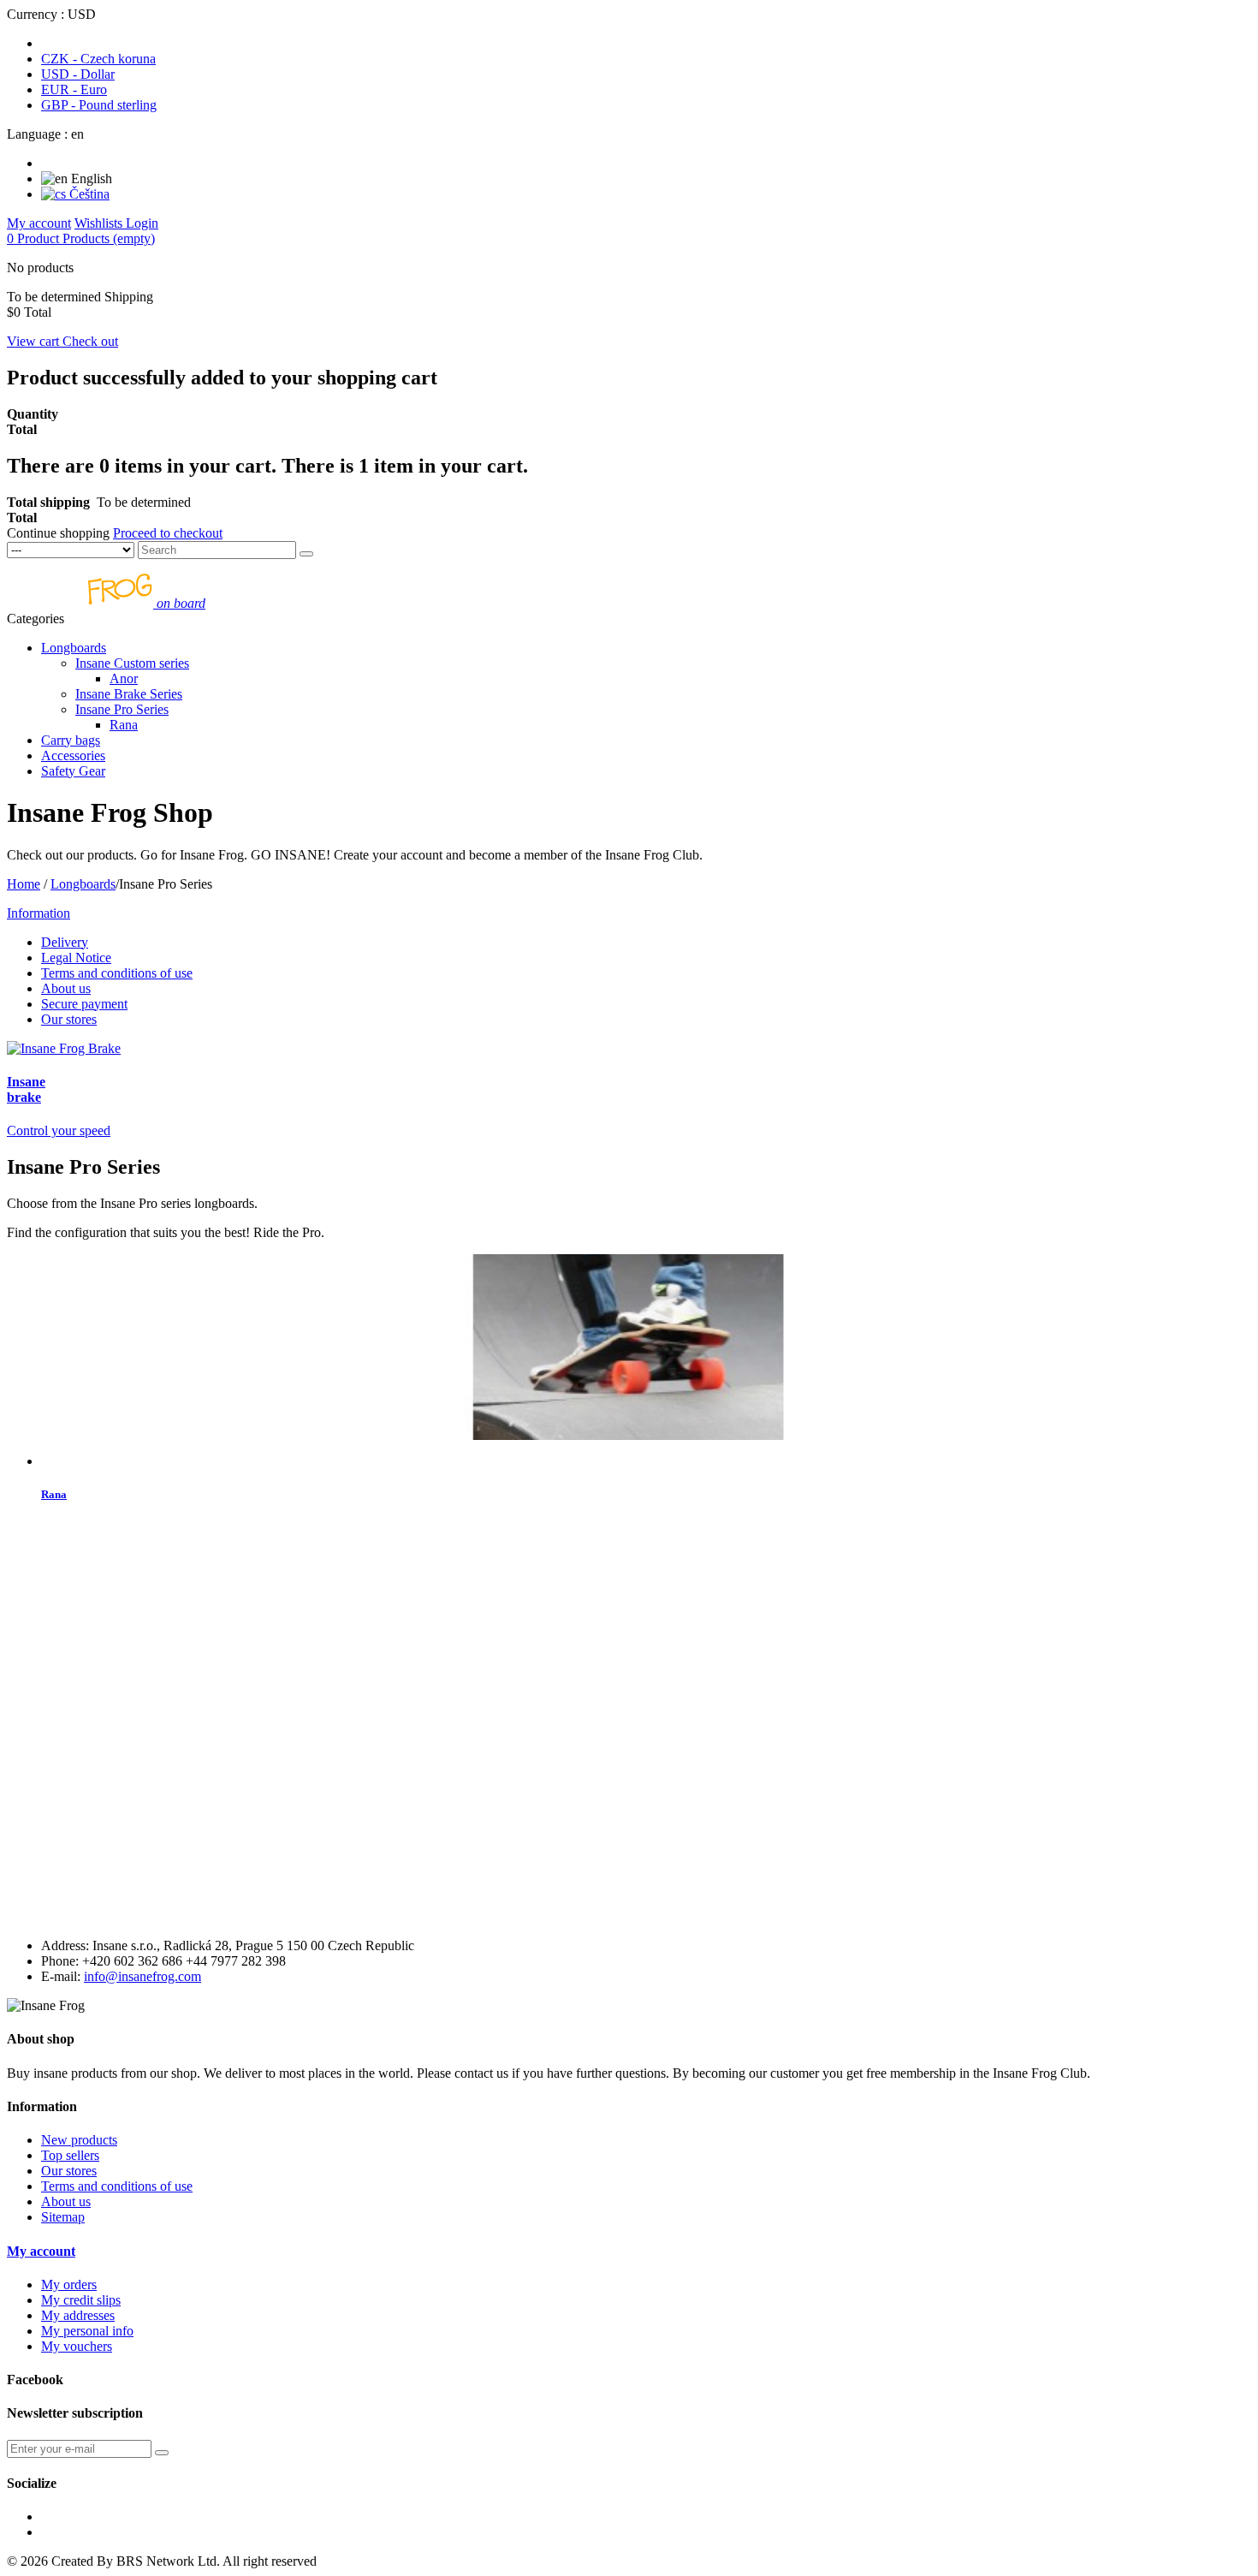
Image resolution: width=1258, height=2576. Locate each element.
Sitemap (63, 2217)
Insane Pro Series (122, 709)
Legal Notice (76, 958)
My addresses (78, 2315)
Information (39, 913)
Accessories (73, 756)
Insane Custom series (132, 663)
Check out (90, 341)
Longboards (74, 648)
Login (142, 223)
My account (41, 2251)
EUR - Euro (74, 89)
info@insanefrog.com (142, 1976)
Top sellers (70, 2155)
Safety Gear (73, 771)
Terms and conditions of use (117, 973)
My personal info (87, 2331)
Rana (124, 725)
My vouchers (77, 2346)
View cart (35, 341)
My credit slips (81, 2300)
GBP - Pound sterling (99, 105)
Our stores (69, 1019)
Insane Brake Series (129, 694)
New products (79, 2140)
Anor (124, 678)
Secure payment (84, 1004)
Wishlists (100, 223)
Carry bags (71, 740)
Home (24, 884)
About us (66, 988)
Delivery (65, 942)
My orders (69, 2284)
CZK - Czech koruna (98, 59)
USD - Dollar (78, 74)
